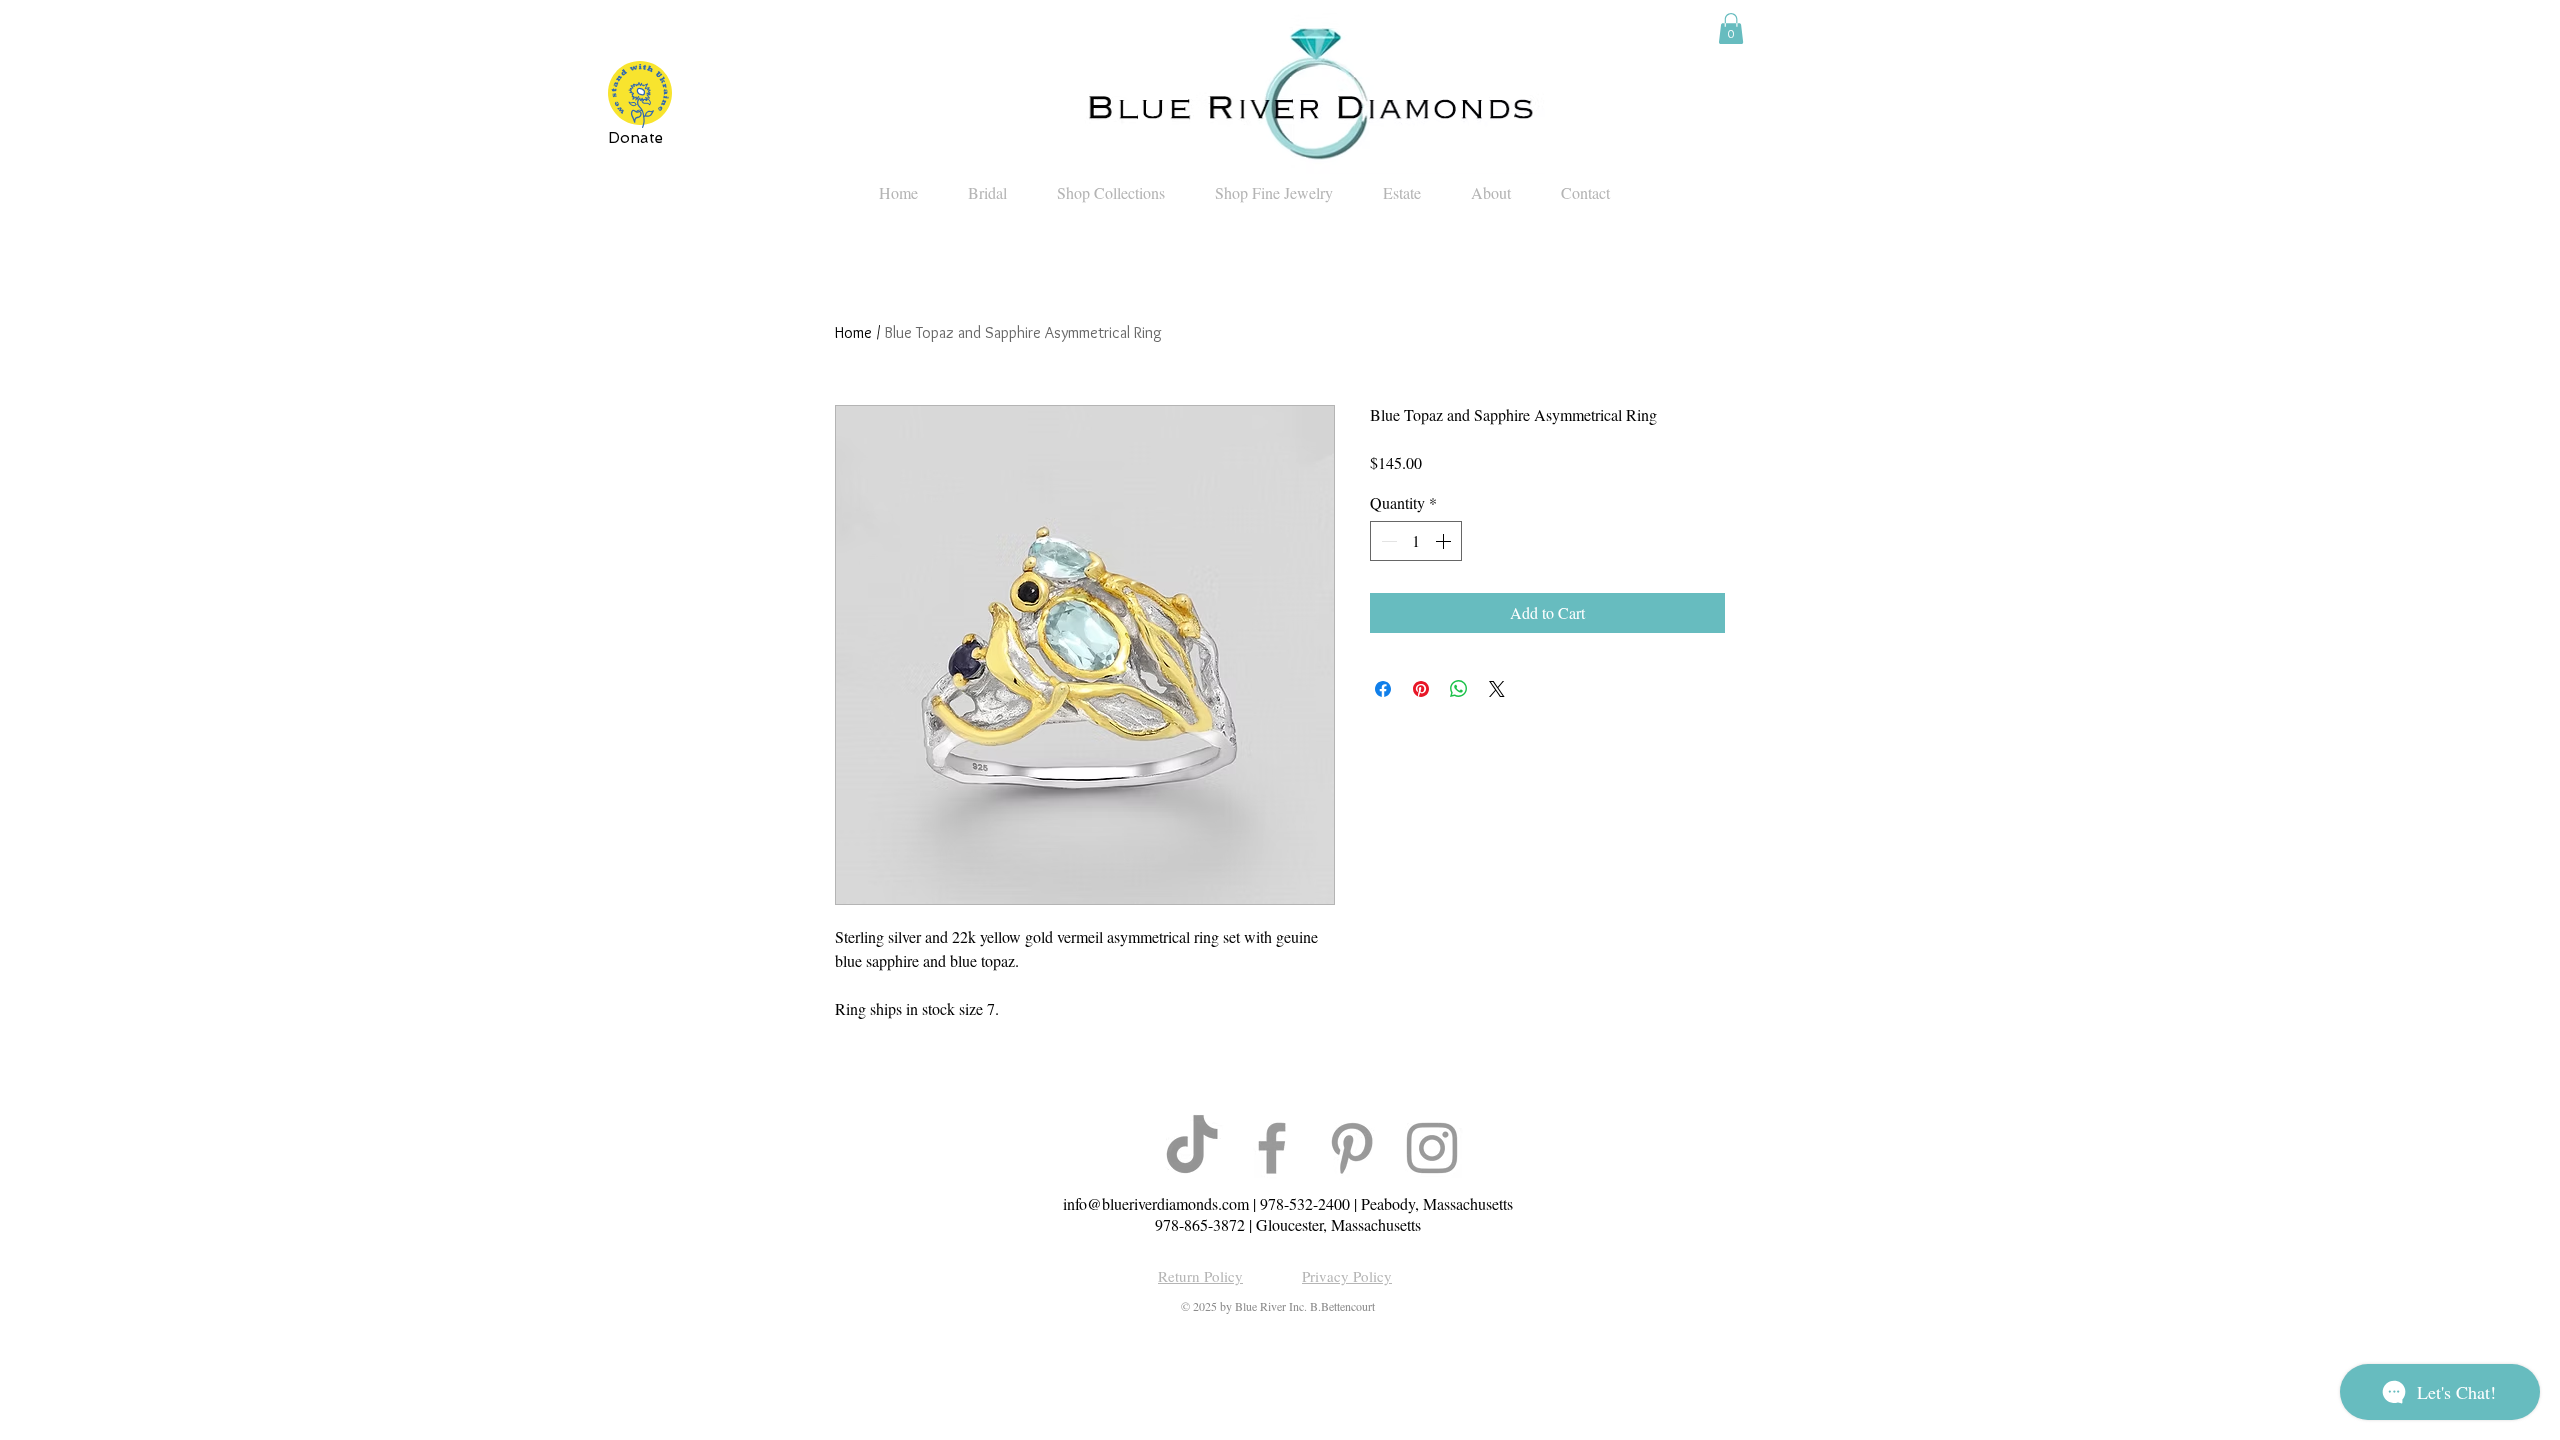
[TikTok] (1192, 1148)
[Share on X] (1497, 689)
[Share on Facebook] (1383, 689)
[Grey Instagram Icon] (1432, 1148)
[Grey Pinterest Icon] (1352, 1148)
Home (853, 332)
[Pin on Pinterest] (1421, 689)
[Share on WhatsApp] (1459, 689)
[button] (1731, 28)
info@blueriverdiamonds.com (1156, 1203)
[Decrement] (1387, 541)
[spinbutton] (1416, 541)
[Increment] (1445, 541)
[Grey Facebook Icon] (1272, 1148)
